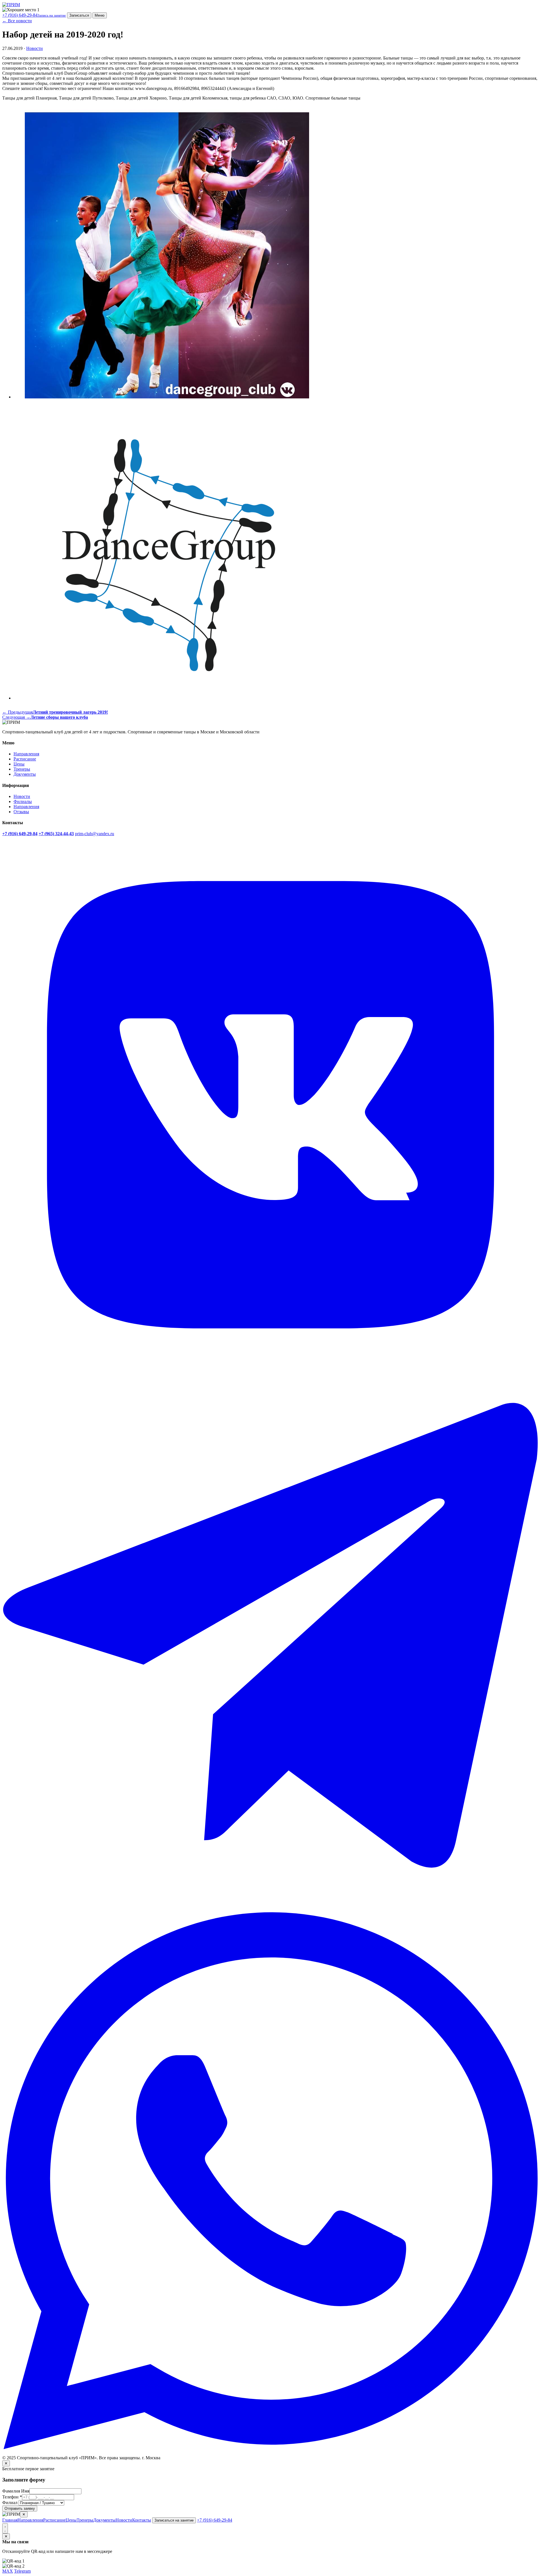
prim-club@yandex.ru (95, 834)
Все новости (17, 21)
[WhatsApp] (270, 2448)
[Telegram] (270, 1910)
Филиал (10, 2503)
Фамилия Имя (16, 2491)
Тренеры (22, 769)
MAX (8, 2571)
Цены (19, 764)
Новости (35, 48)
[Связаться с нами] (5, 2528)
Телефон (12, 2497)
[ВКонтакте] (270, 1372)
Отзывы (21, 812)
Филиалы (23, 801)
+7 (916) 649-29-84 (34, 15)
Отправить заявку (20, 2508)
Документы (25, 774)
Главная (10, 2520)
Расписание (25, 759)
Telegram (22, 2571)
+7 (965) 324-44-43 (56, 834)
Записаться (79, 15)
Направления (26, 754)
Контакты (142, 2520)
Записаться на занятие (174, 2520)
